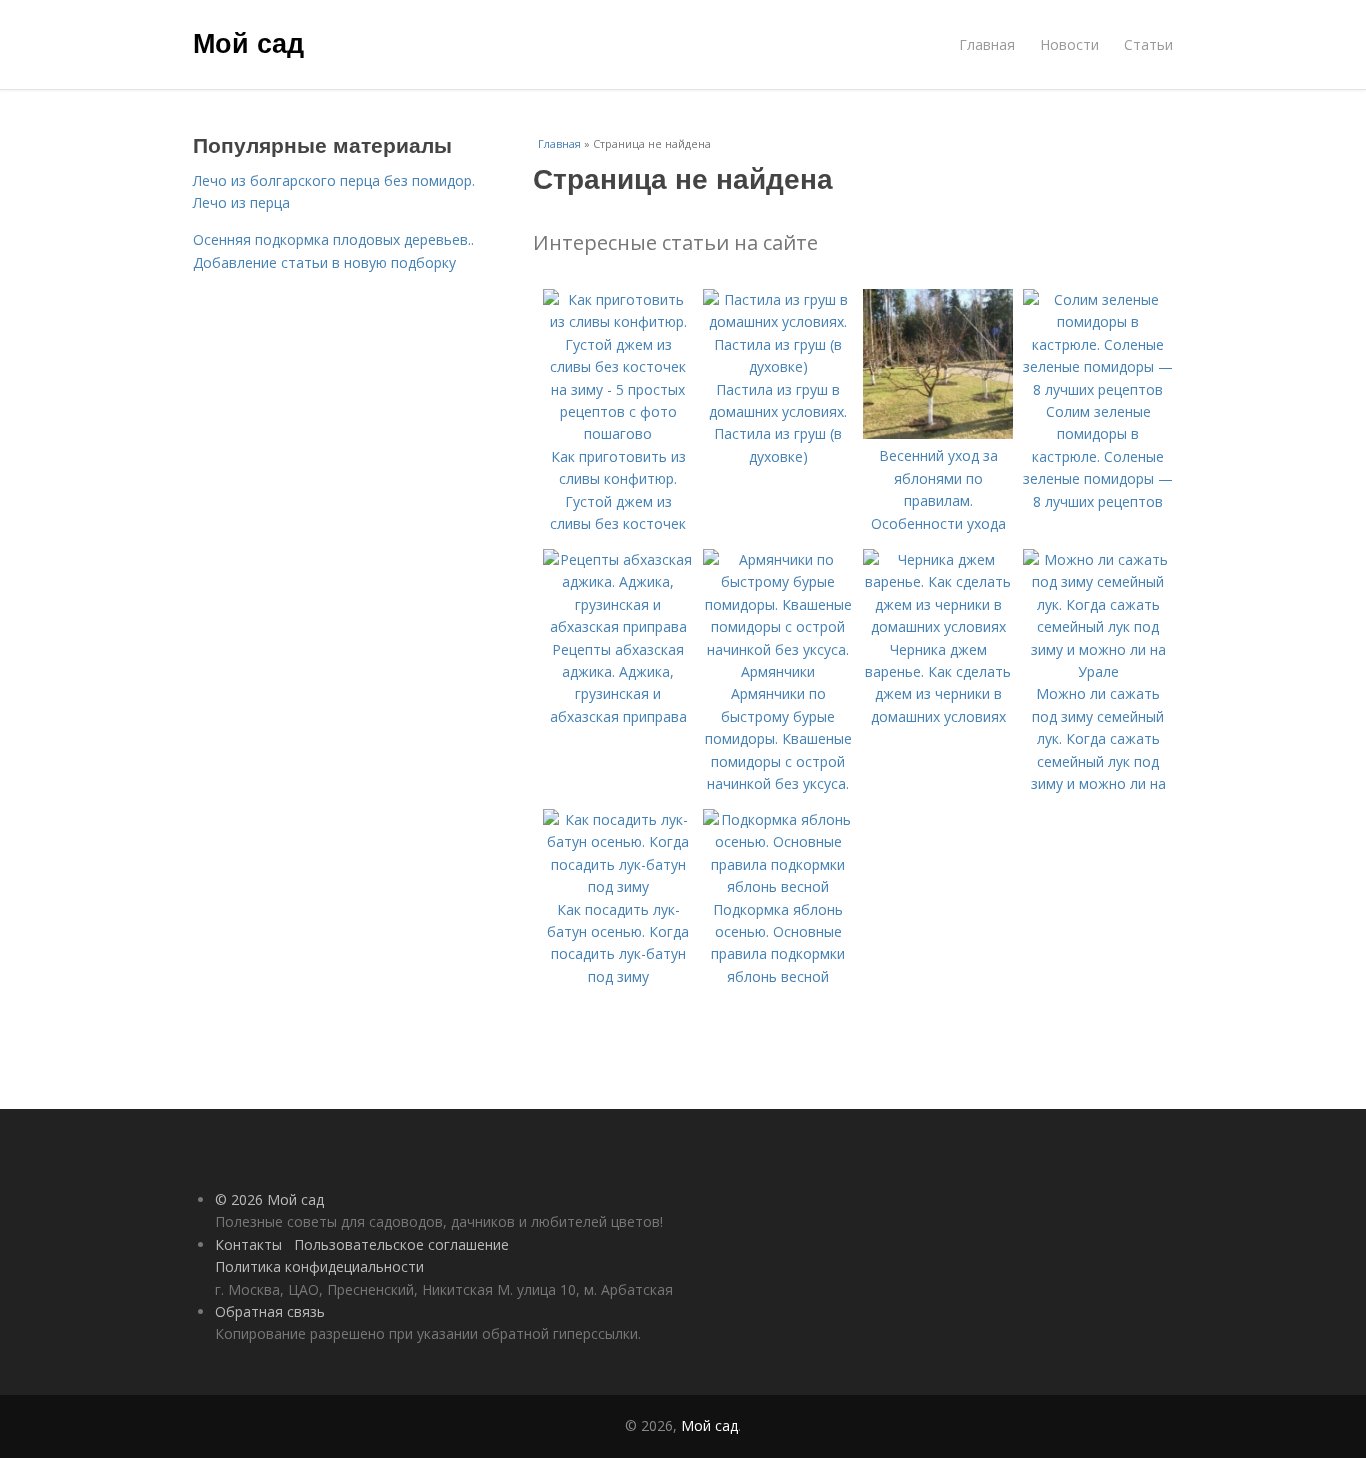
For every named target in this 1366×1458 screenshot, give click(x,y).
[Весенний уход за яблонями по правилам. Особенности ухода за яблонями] (938, 433)
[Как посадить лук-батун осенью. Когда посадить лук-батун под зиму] (618, 886)
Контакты (248, 1244)
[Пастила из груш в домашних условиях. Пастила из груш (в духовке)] (778, 366)
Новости (1069, 44)
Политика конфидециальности (319, 1266)
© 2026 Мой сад (269, 1199)
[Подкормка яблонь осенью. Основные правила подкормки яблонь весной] (778, 886)
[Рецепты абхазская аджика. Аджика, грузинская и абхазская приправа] (618, 626)
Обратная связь (270, 1311)
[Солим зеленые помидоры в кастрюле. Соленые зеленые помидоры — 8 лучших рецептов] (1098, 389)
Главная (987, 44)
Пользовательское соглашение (401, 1244)
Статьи (1148, 44)
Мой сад (248, 42)
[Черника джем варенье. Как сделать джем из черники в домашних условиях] (938, 626)
